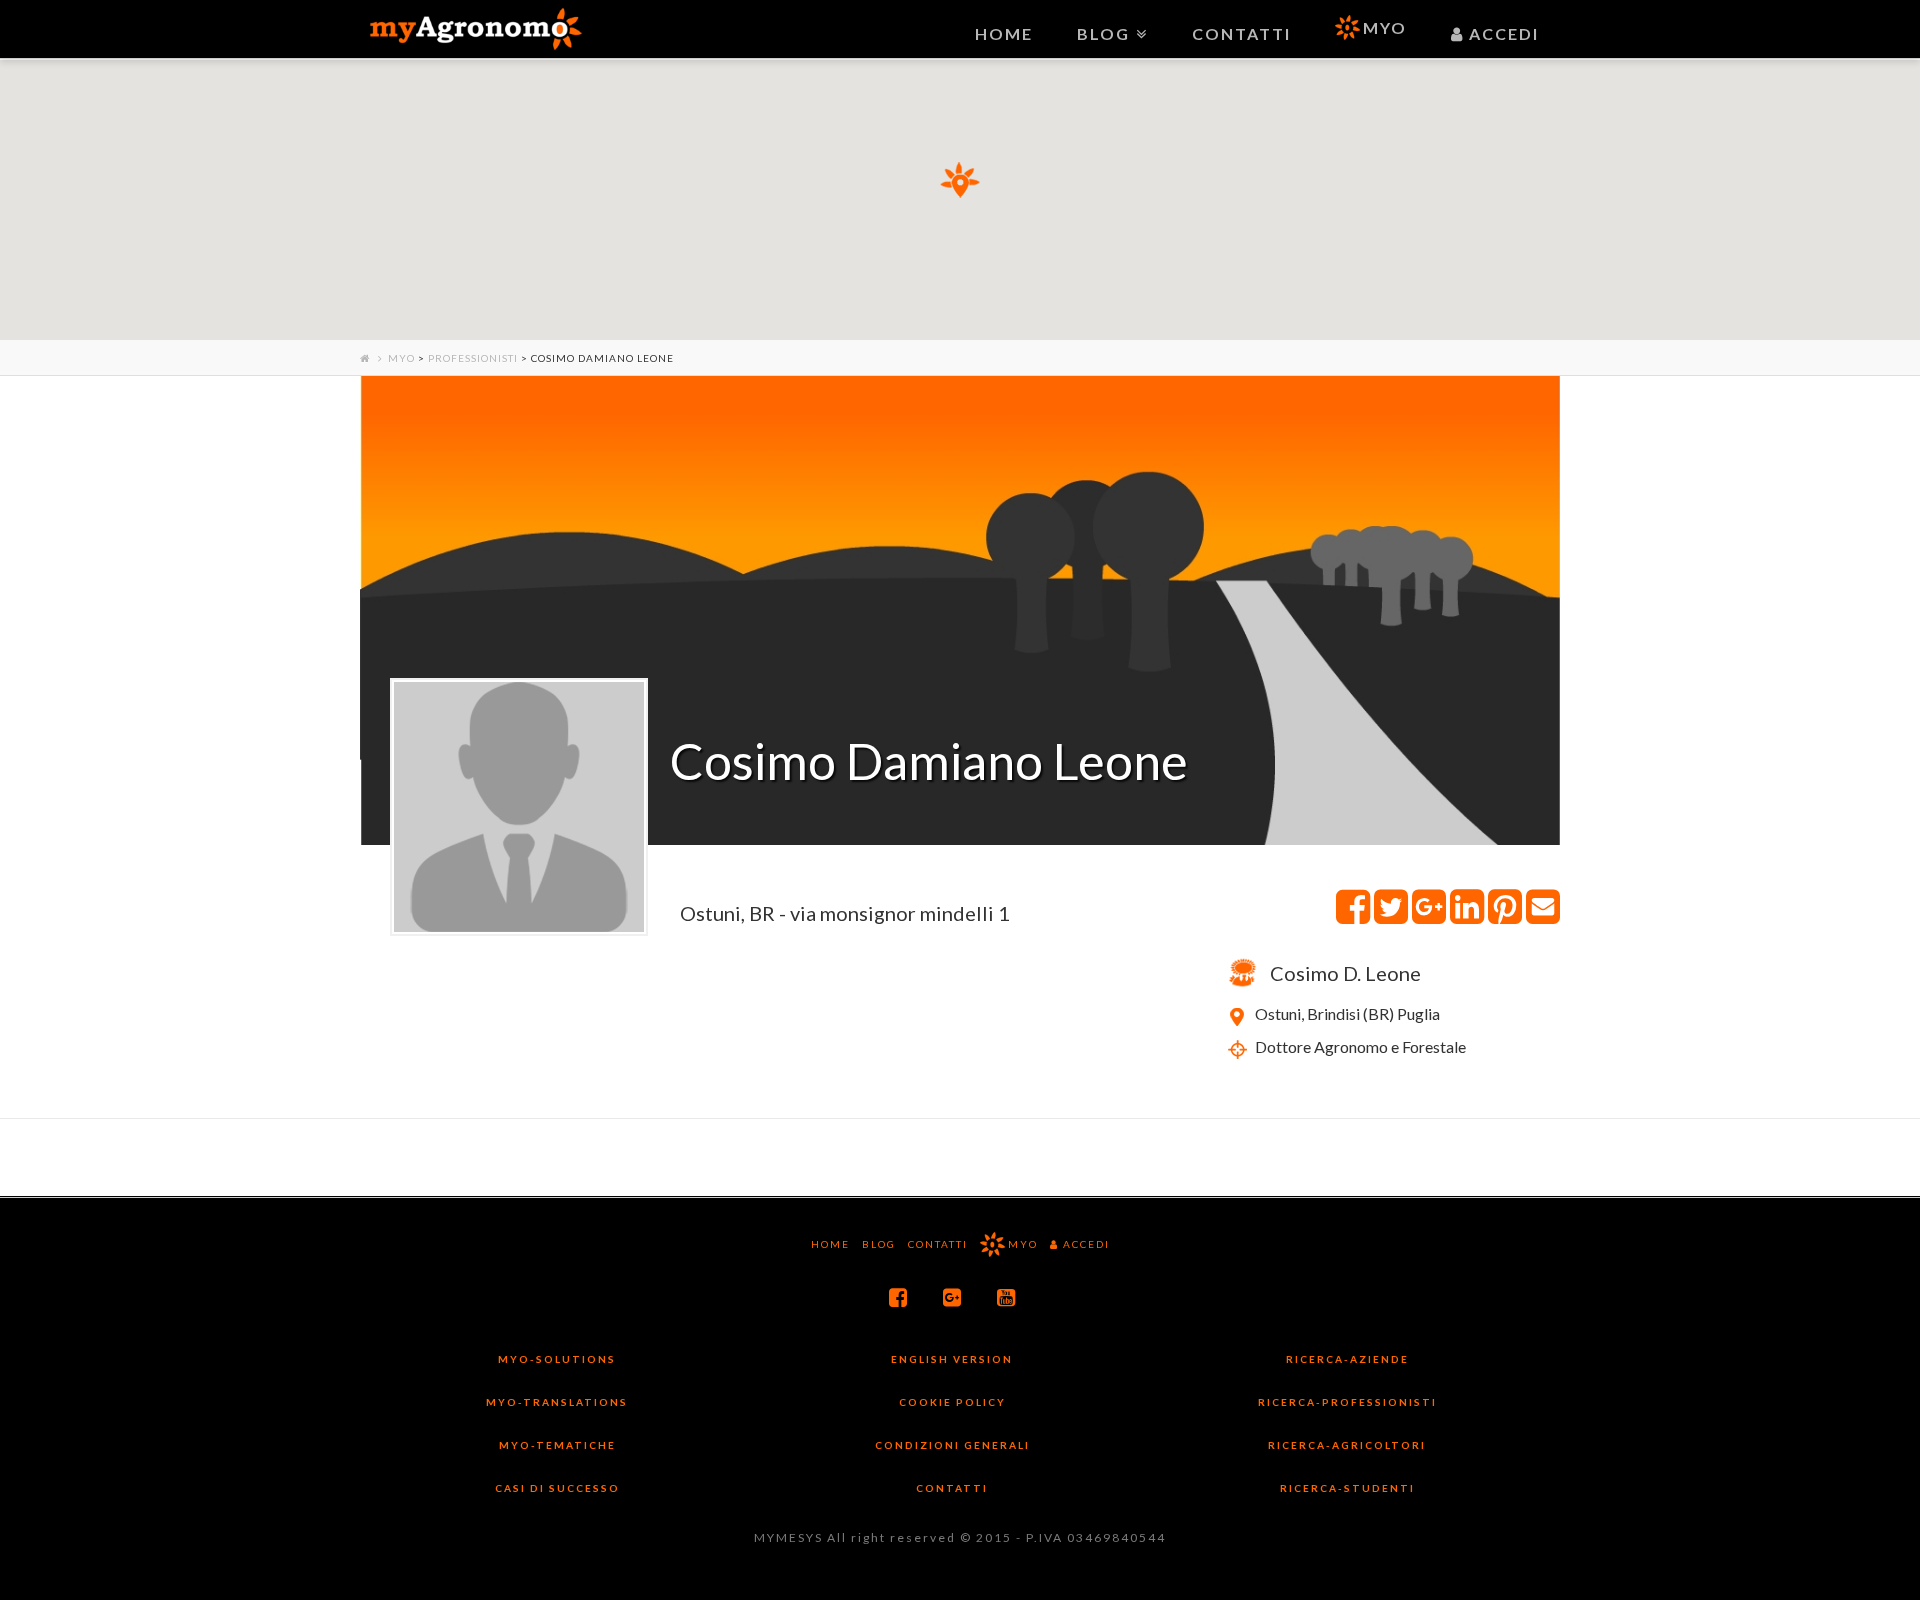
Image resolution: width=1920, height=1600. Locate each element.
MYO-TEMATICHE (557, 1445)
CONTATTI (952, 1488)
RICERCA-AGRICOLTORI (1347, 1445)
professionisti (473, 358)
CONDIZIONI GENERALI (952, 1445)
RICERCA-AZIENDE (1347, 1359)
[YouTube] (1007, 1297)
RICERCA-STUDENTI (1347, 1488)
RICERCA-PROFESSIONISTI (1347, 1402)
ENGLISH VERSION (952, 1359)
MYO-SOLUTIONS (557, 1359)
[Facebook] (899, 1297)
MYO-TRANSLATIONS (557, 1402)
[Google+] (953, 1297)
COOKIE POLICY (952, 1402)
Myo (401, 358)
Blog (879, 1244)
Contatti (938, 1244)
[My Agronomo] (475, 29)
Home (830, 1244)
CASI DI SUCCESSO (557, 1488)
